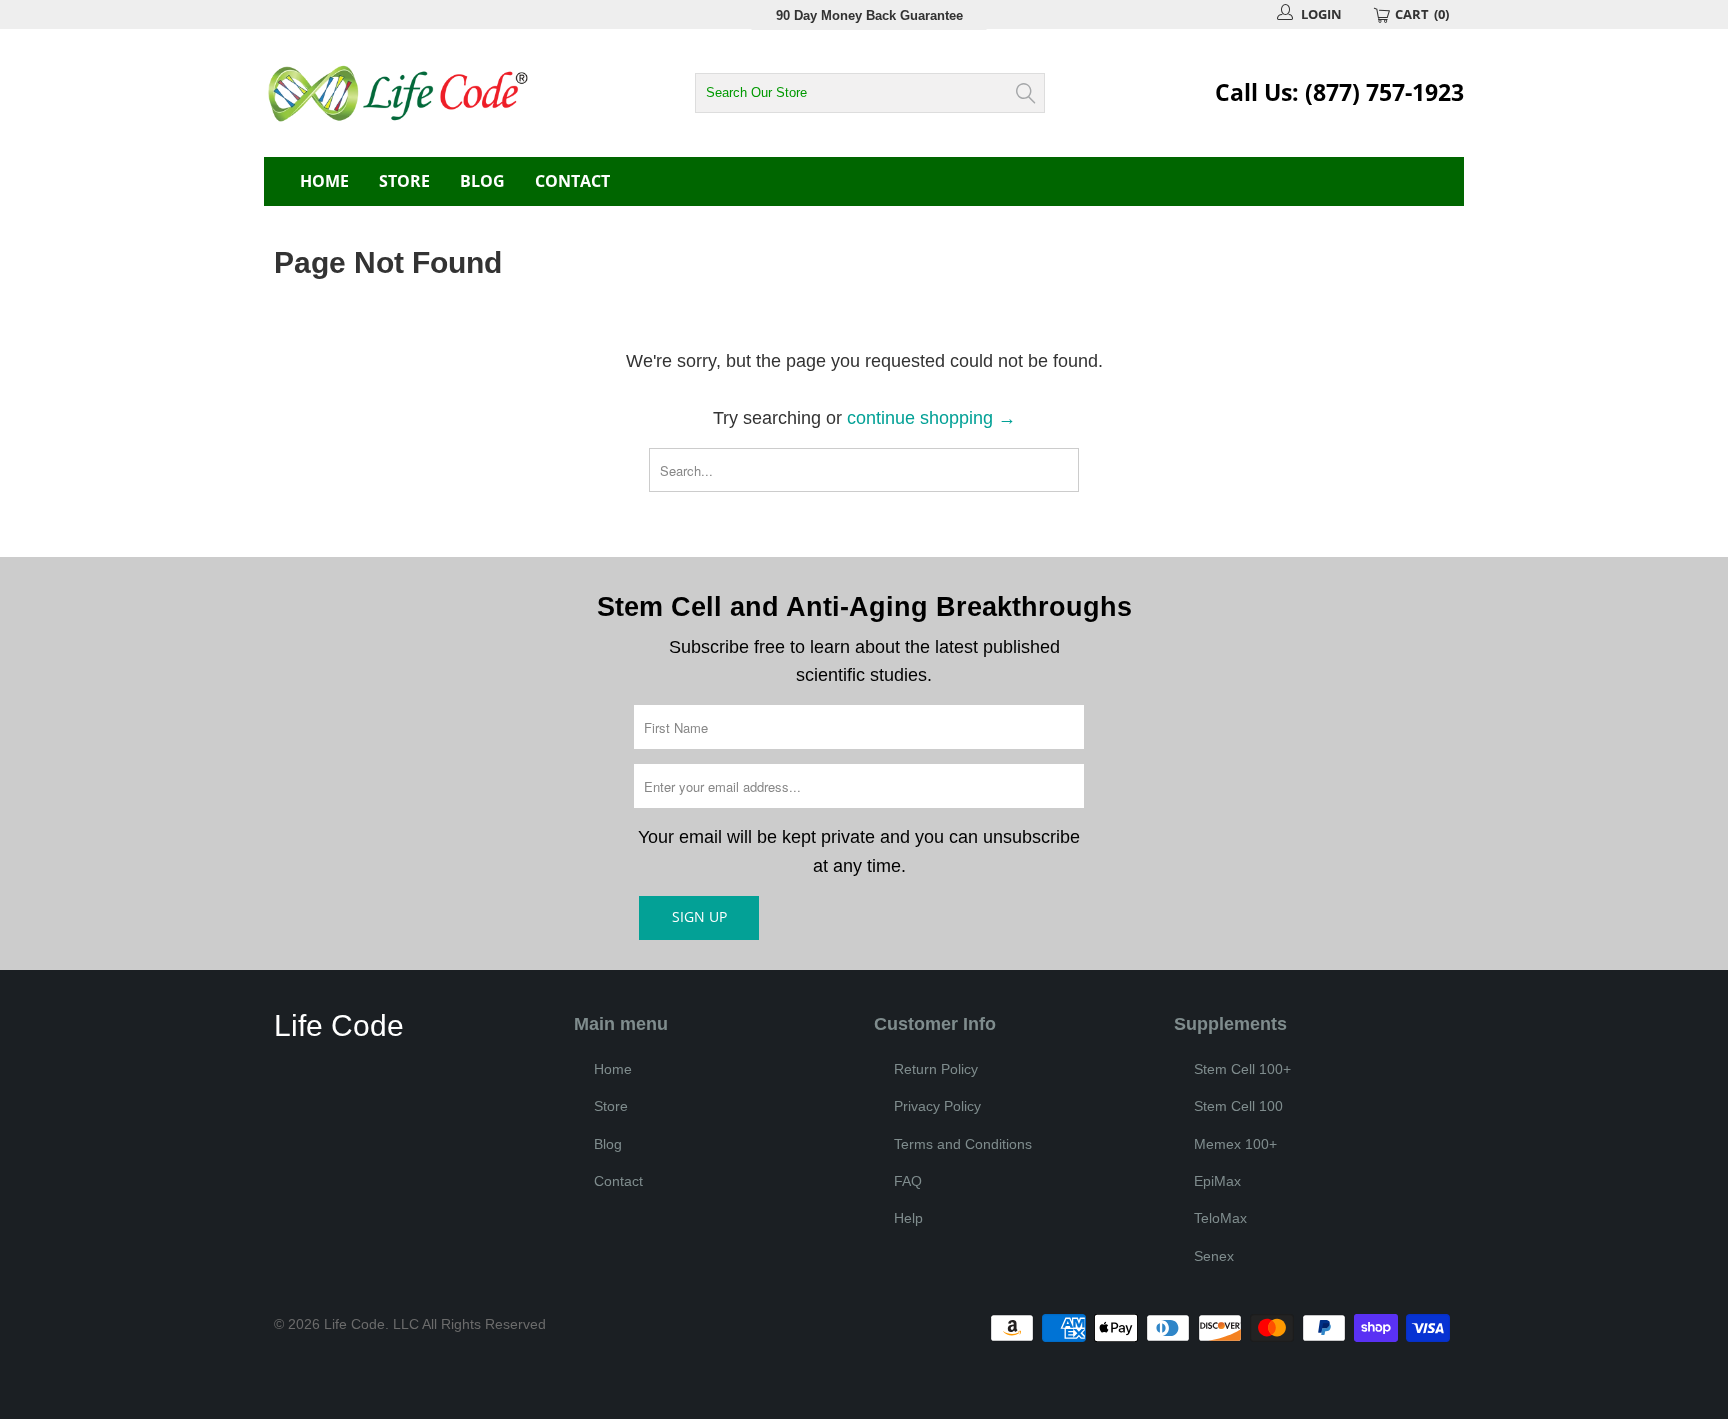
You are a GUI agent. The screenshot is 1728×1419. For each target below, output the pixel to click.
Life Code (354, 1324)
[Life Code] (444, 93)
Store (404, 181)
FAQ (908, 1181)
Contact (572, 181)
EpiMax (1217, 1181)
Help (908, 1218)
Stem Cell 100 (1238, 1106)
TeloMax (1220, 1218)
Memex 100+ (1235, 1144)
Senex (1214, 1256)
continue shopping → (931, 418)
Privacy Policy (937, 1106)
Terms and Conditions (963, 1144)
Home (324, 181)
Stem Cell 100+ (1242, 1069)
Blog (482, 181)
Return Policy (936, 1069)
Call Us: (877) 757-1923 (1339, 92)
